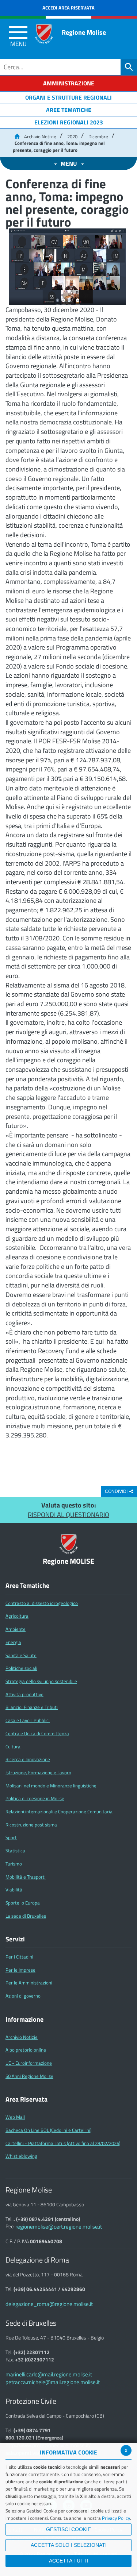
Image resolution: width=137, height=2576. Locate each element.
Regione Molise (84, 32)
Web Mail (15, 2117)
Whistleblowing (21, 2156)
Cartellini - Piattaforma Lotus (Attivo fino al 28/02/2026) (63, 2143)
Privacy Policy (116, 2518)
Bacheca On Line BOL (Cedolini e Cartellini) (48, 2130)
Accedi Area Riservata (68, 8)
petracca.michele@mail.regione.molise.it (53, 2382)
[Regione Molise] (44, 34)
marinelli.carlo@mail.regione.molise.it (49, 2374)
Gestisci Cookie (68, 2529)
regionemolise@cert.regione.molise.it (59, 2227)
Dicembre (98, 136)
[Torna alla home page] (17, 136)
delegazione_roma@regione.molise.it (49, 2304)
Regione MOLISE (68, 1561)
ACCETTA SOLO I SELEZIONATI (69, 2545)
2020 (72, 136)
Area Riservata (26, 2099)
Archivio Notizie (40, 136)
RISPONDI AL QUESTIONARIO (68, 1515)
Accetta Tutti (69, 2561)
